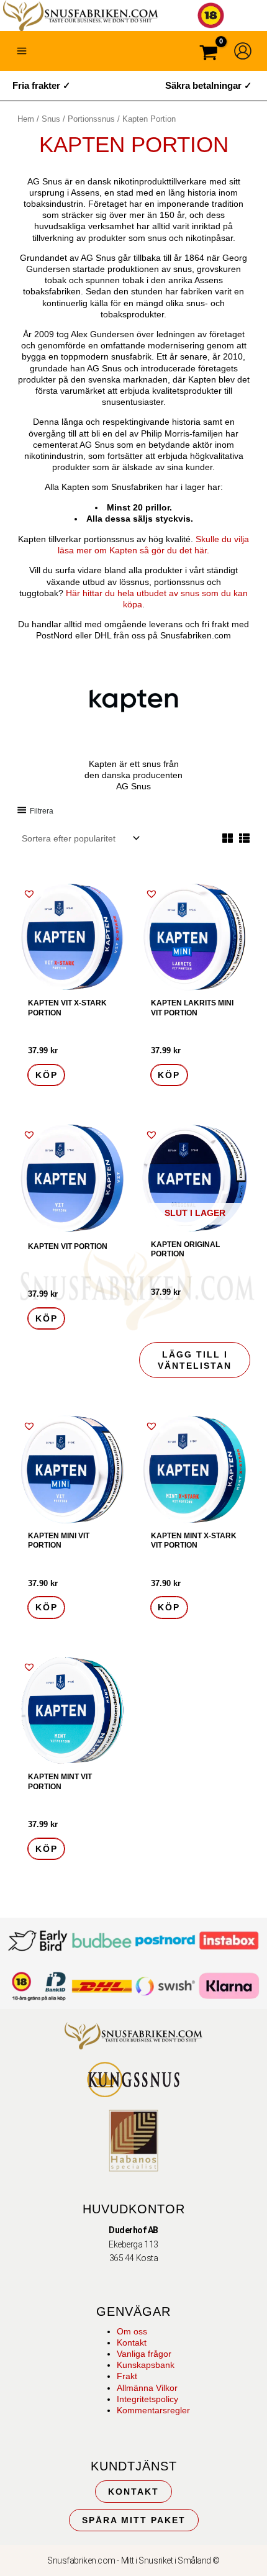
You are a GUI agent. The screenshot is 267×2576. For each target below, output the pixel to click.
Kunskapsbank (146, 2365)
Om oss (132, 2331)
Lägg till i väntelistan (195, 1360)
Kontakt (132, 2342)
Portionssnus (91, 119)
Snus (51, 119)
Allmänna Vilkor (147, 2388)
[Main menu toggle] (22, 51)
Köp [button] (47, 1075)
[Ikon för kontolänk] (243, 51)
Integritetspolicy (147, 2399)
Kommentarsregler (153, 2410)
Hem (26, 119)
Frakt (127, 2376)
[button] (29, 894)
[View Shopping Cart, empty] (209, 54)
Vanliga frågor (144, 2354)
